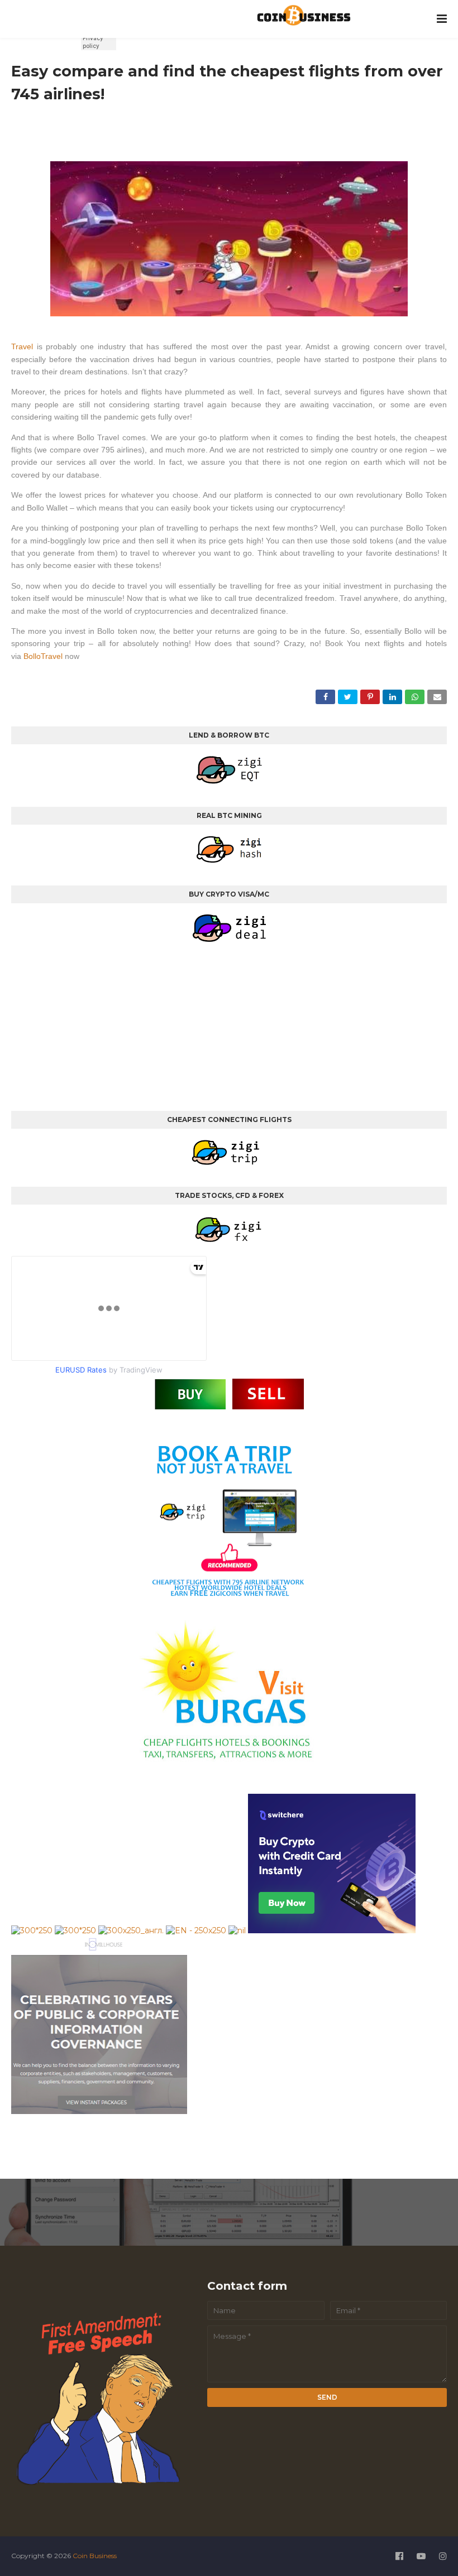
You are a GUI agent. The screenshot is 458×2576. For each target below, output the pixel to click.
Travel (24, 346)
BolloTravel (44, 656)
